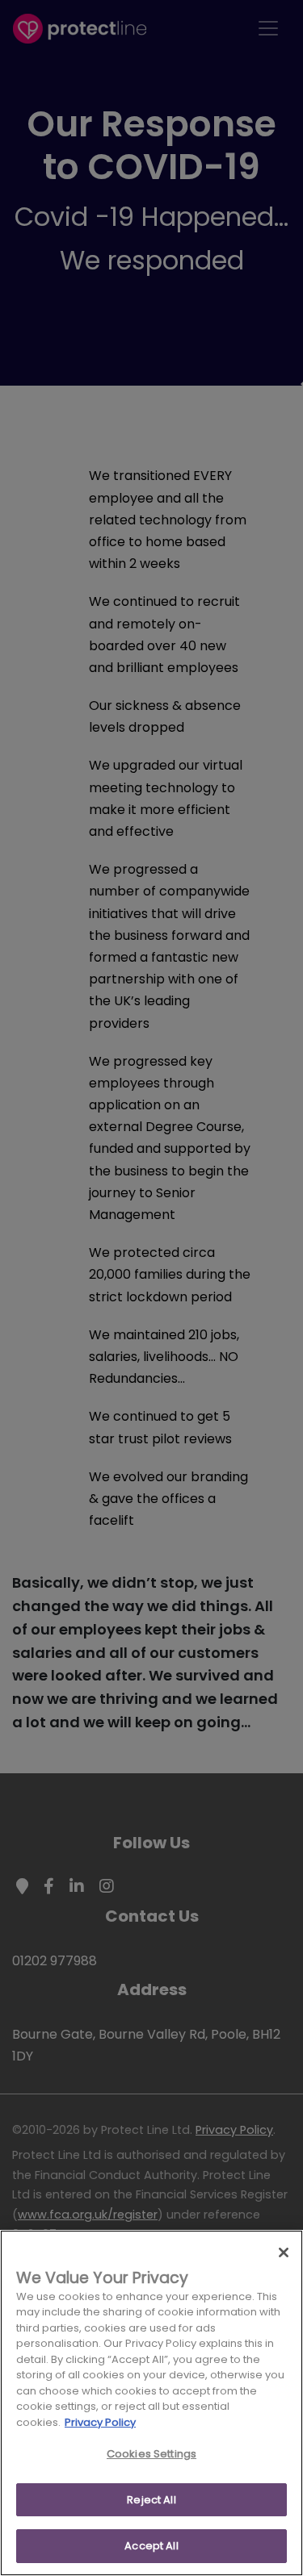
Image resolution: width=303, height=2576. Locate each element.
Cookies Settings (151, 2454)
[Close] (284, 2252)
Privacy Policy (100, 2422)
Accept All (151, 2546)
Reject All (151, 2500)
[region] (151, 2403)
